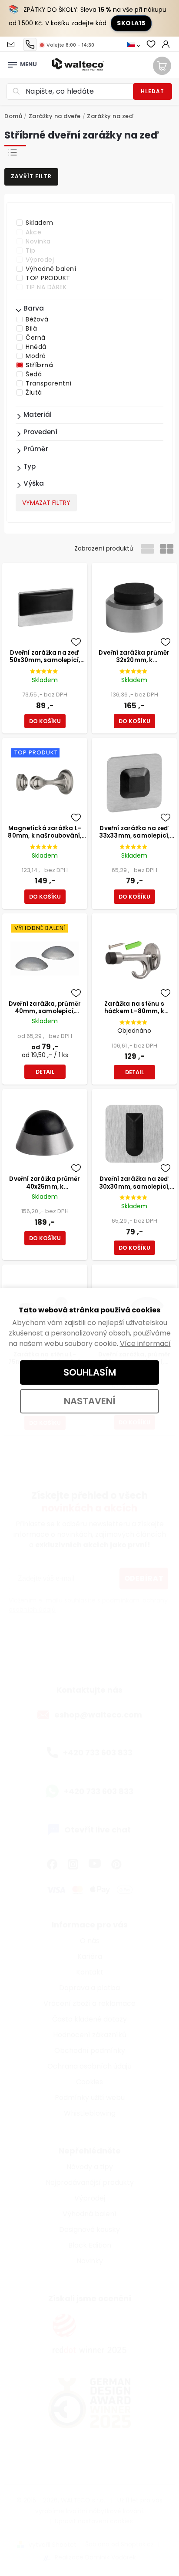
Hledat (152, 91)
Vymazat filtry (46, 503)
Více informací (145, 1344)
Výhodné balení (51, 269)
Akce (33, 232)
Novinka (38, 241)
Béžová (37, 319)
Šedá (34, 374)
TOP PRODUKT (48, 278)
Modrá (36, 356)
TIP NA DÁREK (46, 287)
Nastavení (90, 1401)
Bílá (31, 328)
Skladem (40, 223)
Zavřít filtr (31, 176)
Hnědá (36, 347)
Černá (36, 338)
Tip (31, 250)
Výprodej (40, 260)
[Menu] (13, 62)
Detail (45, 1072)
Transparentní (49, 383)
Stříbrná (39, 365)
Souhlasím (90, 1372)
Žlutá (34, 392)
